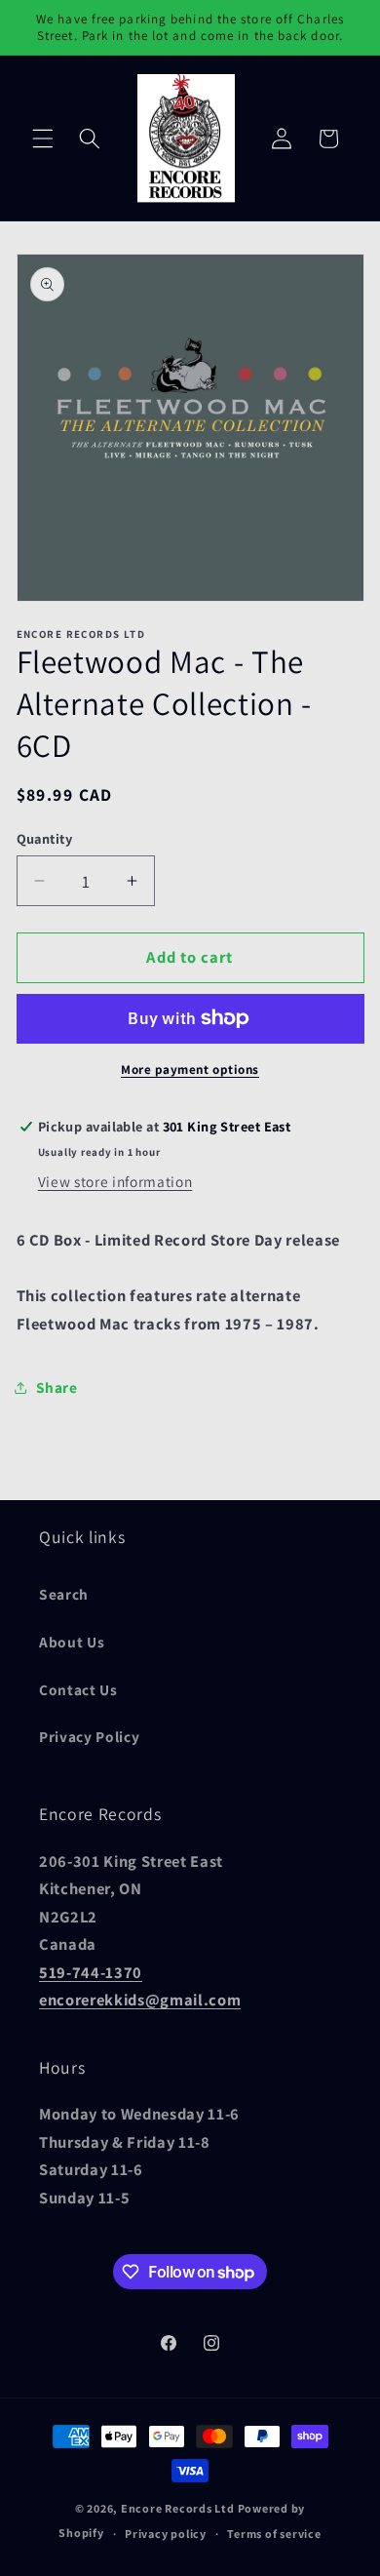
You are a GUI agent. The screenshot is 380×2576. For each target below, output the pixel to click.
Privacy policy (166, 2534)
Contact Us (78, 1689)
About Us (72, 1642)
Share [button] (57, 1387)
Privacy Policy (89, 1736)
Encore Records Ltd (178, 2508)
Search (64, 1594)
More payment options (190, 1070)
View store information (115, 1181)
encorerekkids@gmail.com (140, 2000)
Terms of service (274, 2534)
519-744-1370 (91, 1972)
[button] (43, 139)
